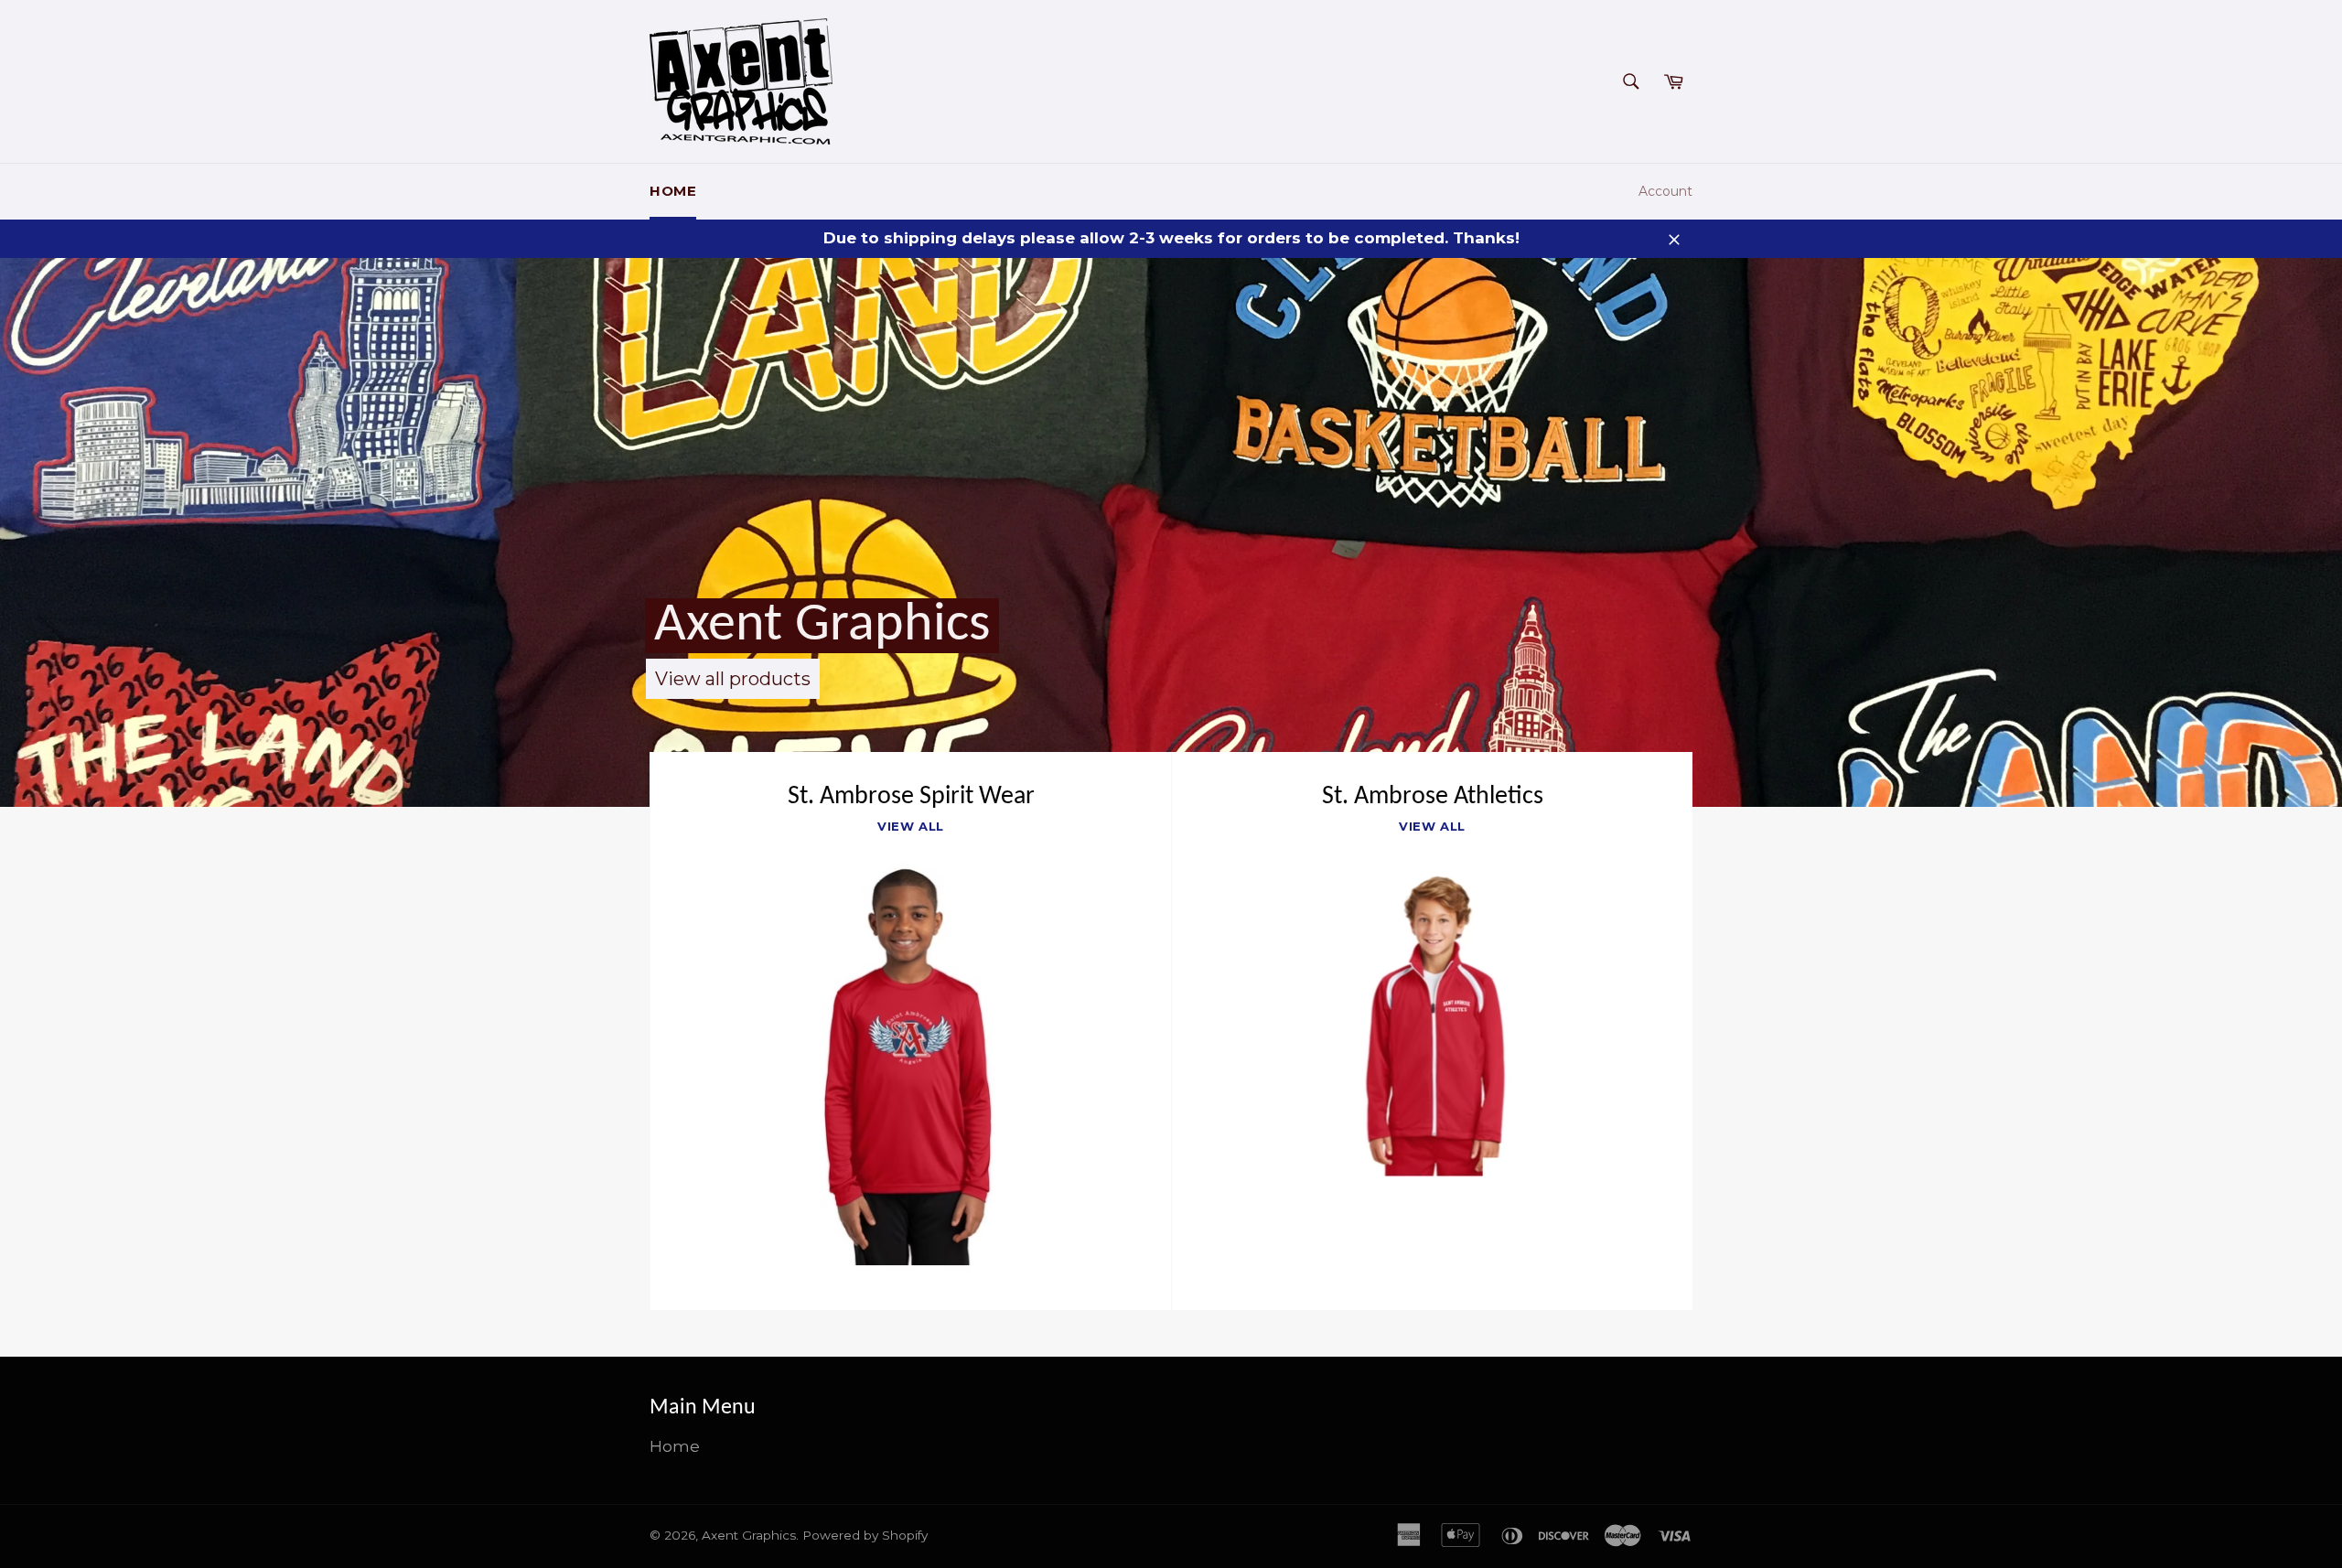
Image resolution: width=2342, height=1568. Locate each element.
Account (1665, 191)
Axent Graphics (822, 626)
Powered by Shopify (865, 1535)
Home (673, 191)
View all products (733, 679)
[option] (1171, 532)
